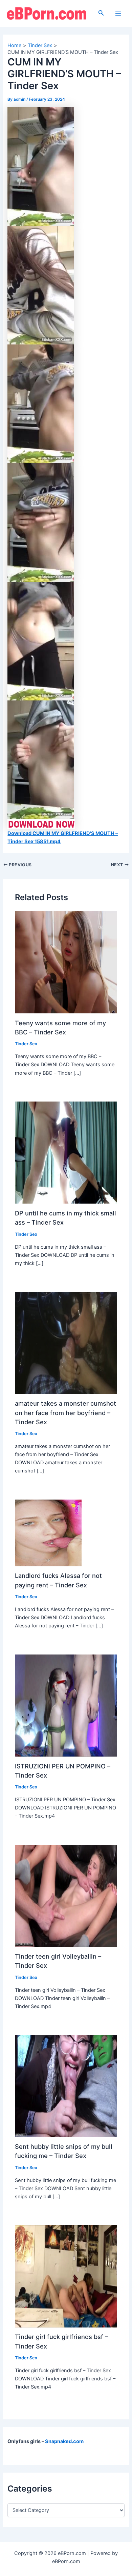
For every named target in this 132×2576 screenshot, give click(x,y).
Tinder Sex (26, 1044)
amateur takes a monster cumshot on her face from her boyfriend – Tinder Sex (65, 1413)
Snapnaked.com (64, 2441)
